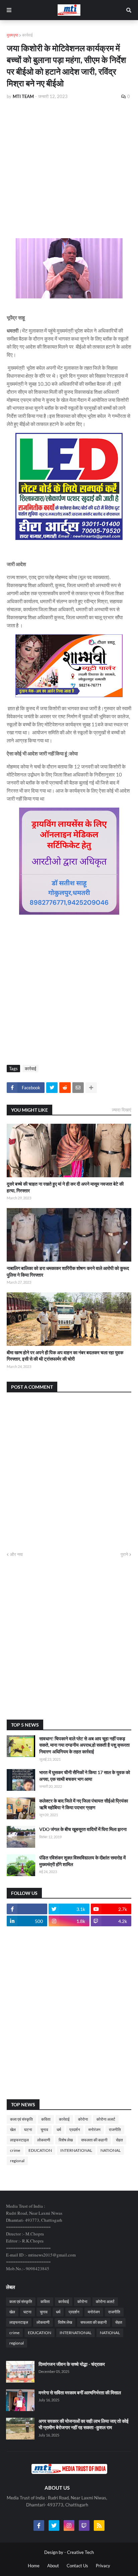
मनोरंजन (94, 2130)
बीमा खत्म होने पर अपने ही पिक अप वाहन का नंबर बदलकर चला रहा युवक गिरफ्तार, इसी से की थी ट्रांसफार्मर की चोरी (65, 1356)
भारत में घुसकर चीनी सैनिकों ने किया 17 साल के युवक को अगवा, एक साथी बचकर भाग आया (85, 1776)
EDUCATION (40, 2150)
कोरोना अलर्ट (106, 2119)
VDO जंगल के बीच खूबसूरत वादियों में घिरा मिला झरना (83, 1829)
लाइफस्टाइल (19, 2140)
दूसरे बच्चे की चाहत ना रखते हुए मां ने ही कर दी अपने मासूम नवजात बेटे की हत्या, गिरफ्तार (65, 1187)
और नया (16, 1554)
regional (17, 2161)
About (53, 2566)
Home (34, 2566)
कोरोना (83, 2119)
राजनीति (115, 2130)
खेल (13, 2130)
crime (15, 2150)
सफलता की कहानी (94, 2140)
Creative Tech (80, 2552)
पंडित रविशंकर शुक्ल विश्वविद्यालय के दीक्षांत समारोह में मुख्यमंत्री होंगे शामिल (82, 1861)
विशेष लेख (66, 2140)
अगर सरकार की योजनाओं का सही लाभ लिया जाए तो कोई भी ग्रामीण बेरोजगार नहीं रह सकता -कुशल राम (84, 2424)
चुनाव (44, 2130)
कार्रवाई (27, 35)
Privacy (103, 2566)
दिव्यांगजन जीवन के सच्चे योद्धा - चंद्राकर (72, 2364)
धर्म (59, 2130)
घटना (28, 2130)
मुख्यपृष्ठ (12, 35)
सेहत (119, 2140)
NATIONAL (111, 2150)
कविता (46, 2119)
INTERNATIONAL (76, 2150)
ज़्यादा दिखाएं (122, 1110)
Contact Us (77, 2566)
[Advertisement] (69, 160)
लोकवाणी (44, 2140)
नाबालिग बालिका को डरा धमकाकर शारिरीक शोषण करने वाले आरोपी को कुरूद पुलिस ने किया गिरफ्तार (68, 1271)
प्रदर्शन (75, 2130)
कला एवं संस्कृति (21, 2119)
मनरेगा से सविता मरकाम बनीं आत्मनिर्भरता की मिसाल (80, 2393)
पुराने (124, 1554)
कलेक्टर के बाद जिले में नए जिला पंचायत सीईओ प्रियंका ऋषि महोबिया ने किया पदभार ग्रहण (84, 1804)
